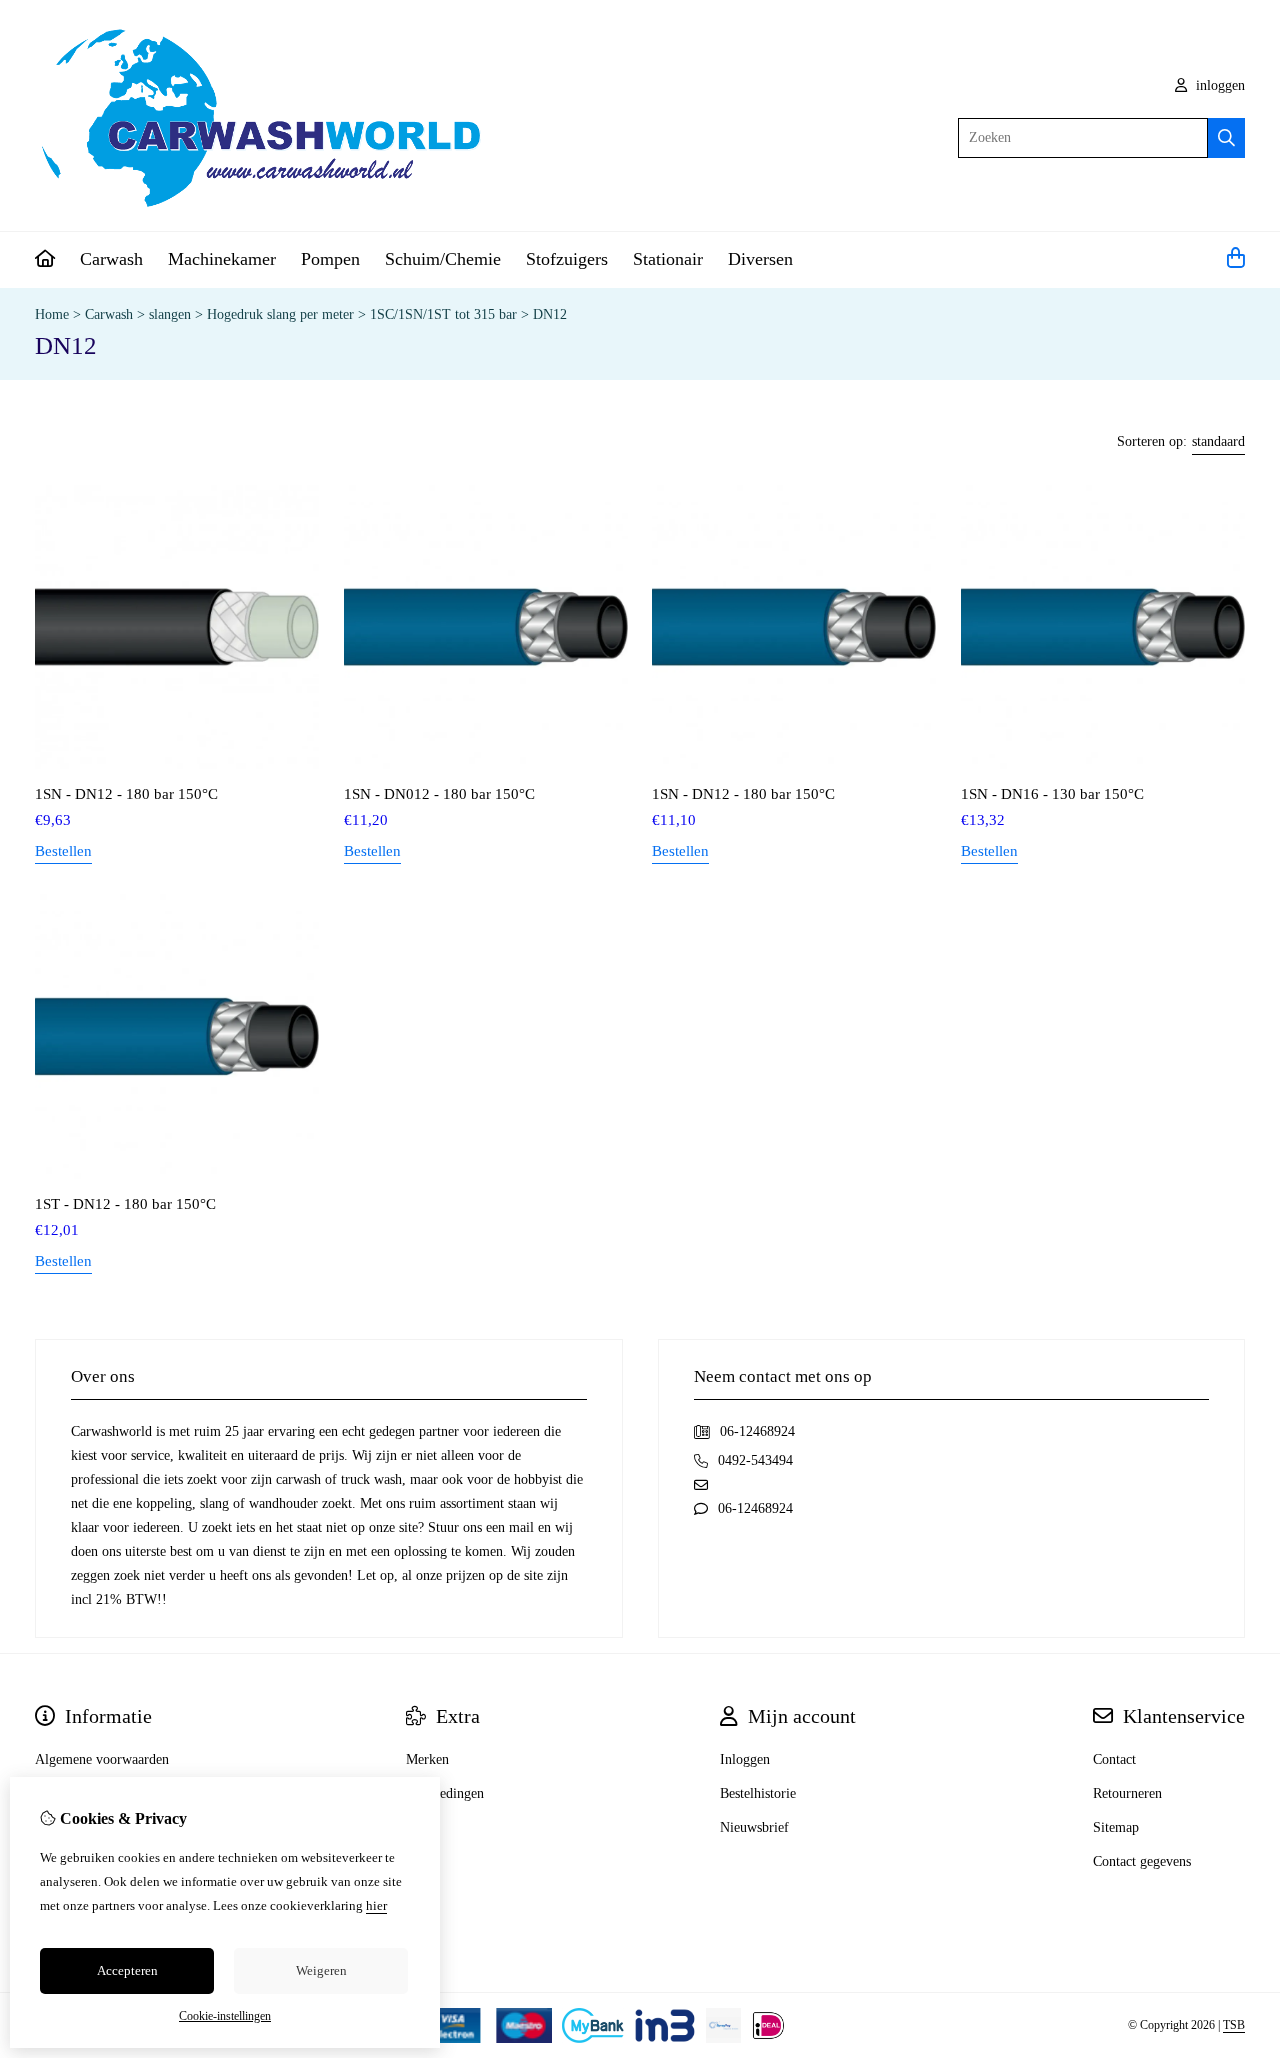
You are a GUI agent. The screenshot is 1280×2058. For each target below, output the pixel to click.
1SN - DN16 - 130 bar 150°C (1052, 794)
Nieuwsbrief (754, 1827)
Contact (1114, 1759)
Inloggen (745, 1759)
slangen (170, 314)
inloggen (1218, 85)
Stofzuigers (567, 259)
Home (52, 314)
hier (376, 1905)
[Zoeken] (1226, 138)
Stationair (668, 259)
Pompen (330, 259)
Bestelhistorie (758, 1793)
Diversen (760, 259)
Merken (427, 1759)
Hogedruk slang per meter (280, 314)
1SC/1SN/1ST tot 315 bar (443, 314)
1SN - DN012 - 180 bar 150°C (439, 794)
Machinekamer (222, 259)
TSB (1234, 2025)
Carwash (111, 259)
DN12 (550, 314)
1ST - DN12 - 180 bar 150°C (125, 1204)
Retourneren (1127, 1793)
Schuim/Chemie (443, 259)
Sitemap (1116, 1827)
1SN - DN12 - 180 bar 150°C (126, 794)
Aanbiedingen (445, 1793)
